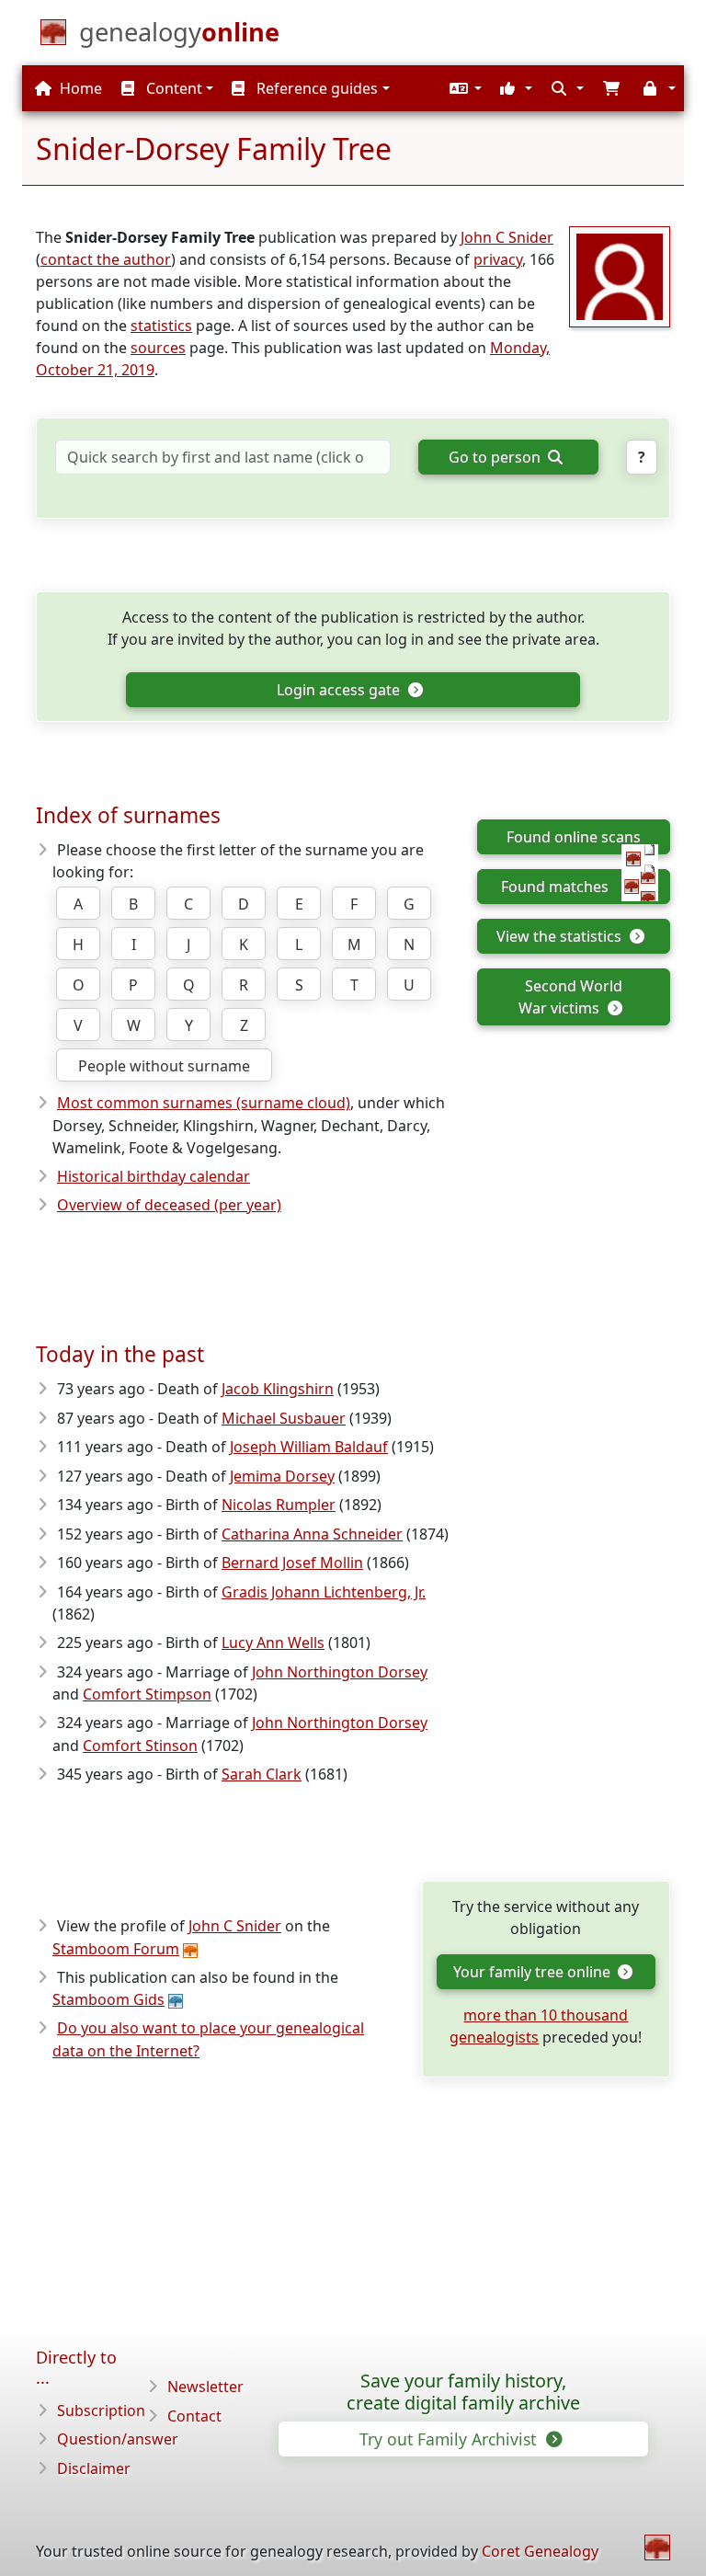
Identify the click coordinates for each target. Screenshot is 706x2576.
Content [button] (172, 88)
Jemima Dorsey (282, 1476)
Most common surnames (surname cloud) (204, 1103)
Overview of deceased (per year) (169, 1205)
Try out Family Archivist (450, 2439)
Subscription (101, 2410)
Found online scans (574, 837)
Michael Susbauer (284, 1418)
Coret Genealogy (540, 2551)
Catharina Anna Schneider (312, 1534)
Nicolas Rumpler (279, 1505)
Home (79, 88)
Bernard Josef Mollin (292, 1563)
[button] (463, 88)
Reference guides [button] (315, 88)
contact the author (106, 259)
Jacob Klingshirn (278, 1389)
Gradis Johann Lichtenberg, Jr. (324, 1592)
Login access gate (340, 690)
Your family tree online (534, 1972)
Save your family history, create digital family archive (463, 2392)
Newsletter (205, 2387)
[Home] (657, 2547)
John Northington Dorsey (340, 1672)
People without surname (164, 1066)
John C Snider (507, 237)
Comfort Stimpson (147, 1694)
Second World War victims (570, 997)
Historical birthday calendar (154, 1176)
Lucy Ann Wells (273, 1643)
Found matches (555, 887)
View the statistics (561, 936)
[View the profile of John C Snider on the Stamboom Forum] (620, 275)
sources (158, 348)
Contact (194, 2416)
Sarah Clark (262, 1774)
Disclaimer (94, 2468)
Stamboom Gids (108, 1999)
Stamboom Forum (116, 1949)
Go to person (496, 457)
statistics (161, 326)
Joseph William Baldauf (309, 1447)
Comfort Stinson (140, 1746)
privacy (498, 259)
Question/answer (118, 2439)
